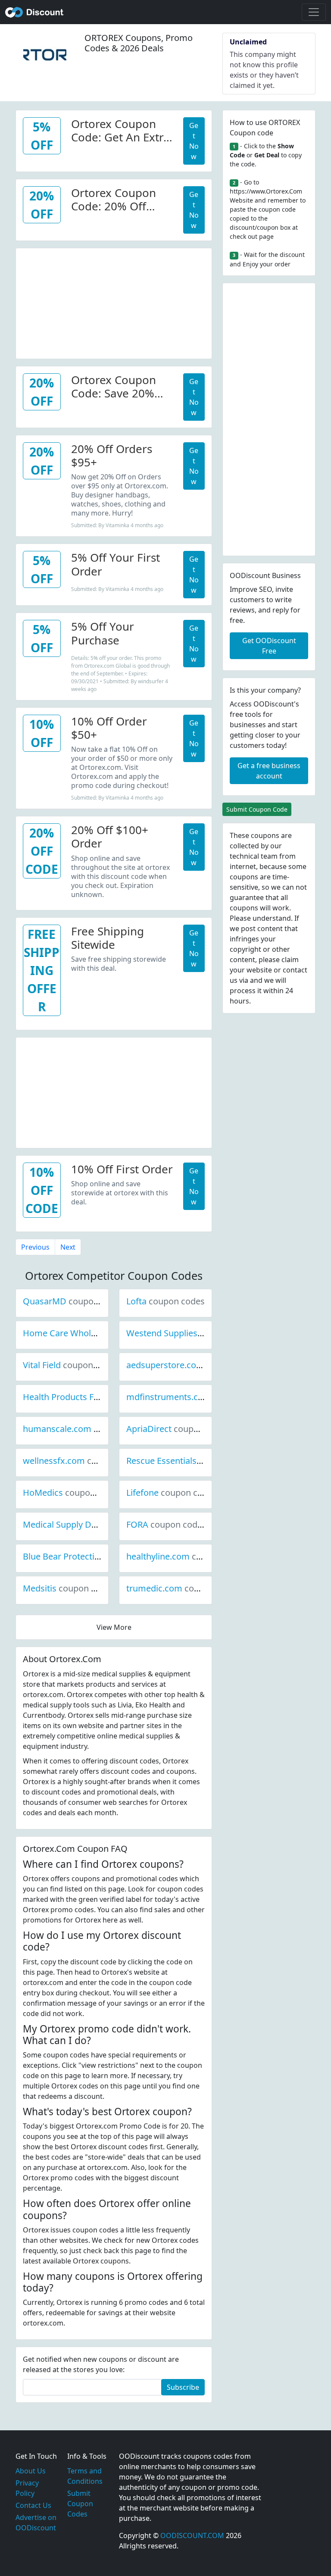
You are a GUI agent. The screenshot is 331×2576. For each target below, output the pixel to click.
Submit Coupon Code (257, 809)
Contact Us (33, 2505)
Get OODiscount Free (269, 646)
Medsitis (69, 1588)
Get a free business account (269, 771)
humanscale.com (86, 1429)
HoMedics (72, 1493)
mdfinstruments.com (198, 1397)
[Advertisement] (114, 302)
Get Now (194, 141)
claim (290, 960)
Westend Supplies (191, 1333)
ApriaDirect (178, 1429)
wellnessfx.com (83, 1461)
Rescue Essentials (190, 1461)
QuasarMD (74, 1301)
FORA (166, 1524)
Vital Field (71, 1365)
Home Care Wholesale (96, 1333)
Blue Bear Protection (93, 1556)
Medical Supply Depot (95, 1524)
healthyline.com (187, 1556)
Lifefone (172, 1493)
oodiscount (34, 12)
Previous (35, 1247)
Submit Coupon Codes (80, 2504)
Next (68, 1247)
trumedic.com (183, 1588)
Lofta (165, 1301)
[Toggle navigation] (314, 12)
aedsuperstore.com (194, 1365)
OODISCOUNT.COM (192, 2535)
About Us (31, 2471)
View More (114, 1627)
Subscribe (183, 2387)
